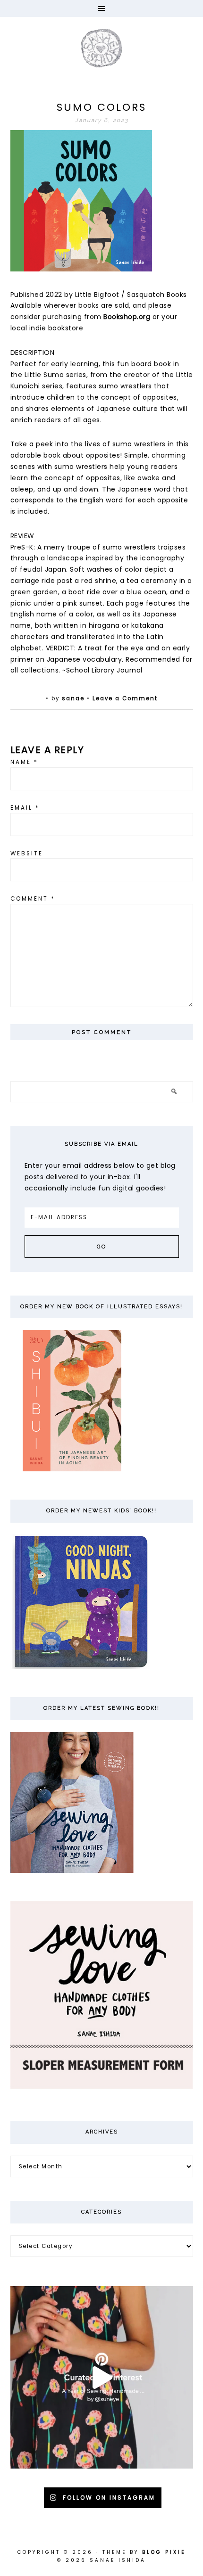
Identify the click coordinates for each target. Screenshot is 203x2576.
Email (25, 808)
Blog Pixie (164, 2552)
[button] (101, 8)
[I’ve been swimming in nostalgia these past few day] (102, 2377)
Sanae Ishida (101, 48)
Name (24, 762)
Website (27, 853)
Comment (33, 899)
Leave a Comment (125, 698)
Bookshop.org (127, 317)
